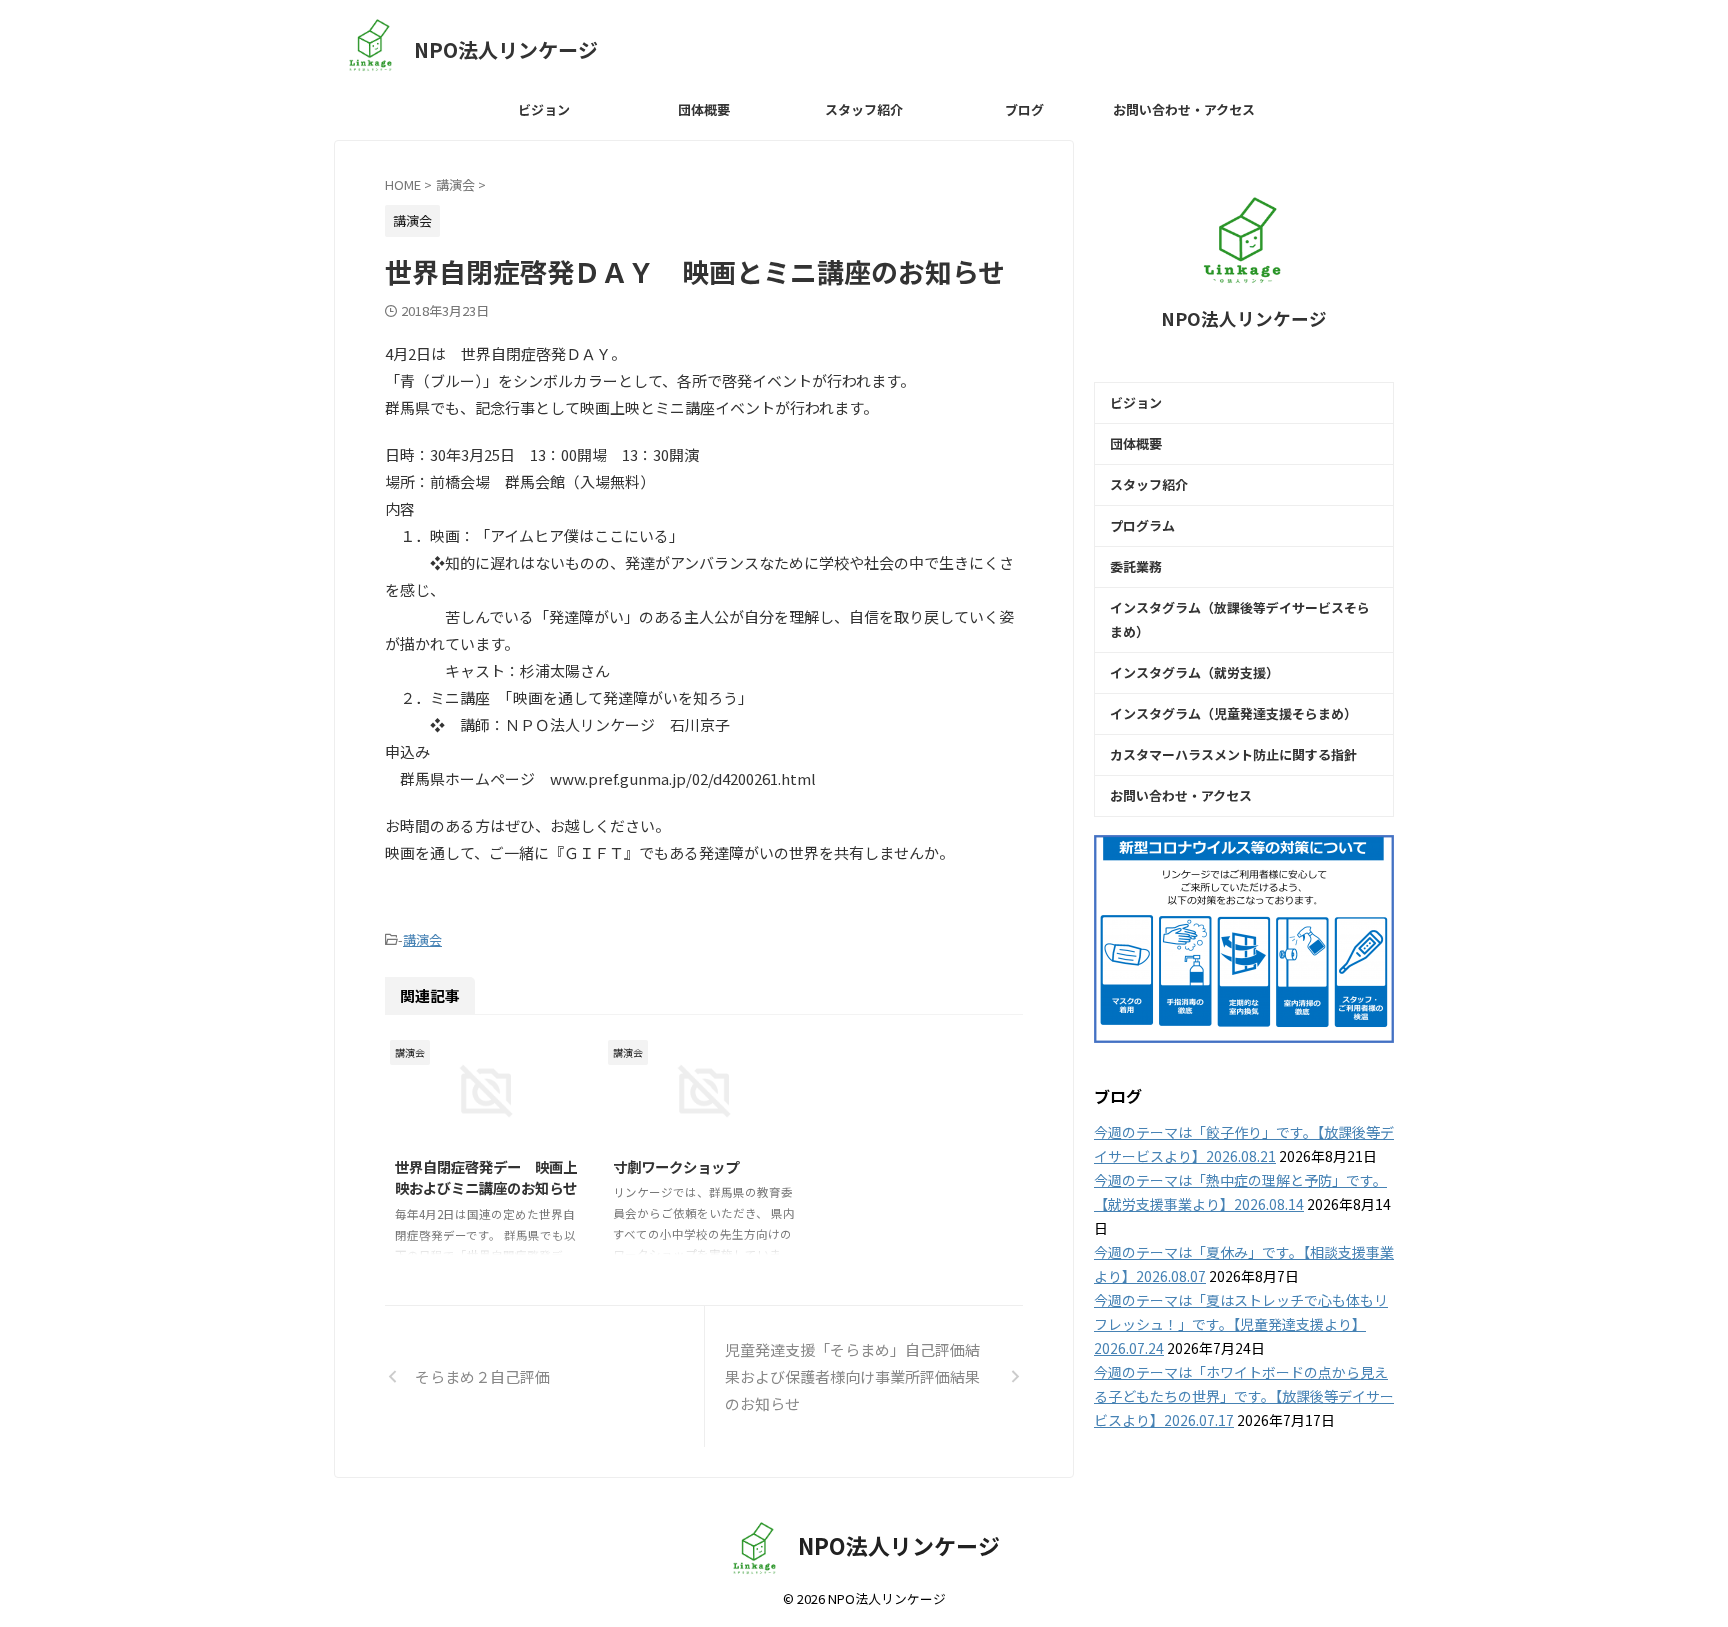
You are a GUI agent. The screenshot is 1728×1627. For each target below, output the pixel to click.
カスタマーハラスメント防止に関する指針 (1233, 754)
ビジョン (544, 109)
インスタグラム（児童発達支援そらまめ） (1233, 713)
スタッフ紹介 (864, 109)
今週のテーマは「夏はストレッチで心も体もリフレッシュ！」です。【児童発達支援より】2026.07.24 (1241, 1324)
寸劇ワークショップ (676, 1166)
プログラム (1142, 525)
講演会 (422, 939)
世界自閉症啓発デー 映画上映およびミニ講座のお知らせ (486, 1177)
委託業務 (1136, 566)
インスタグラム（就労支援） (1194, 672)
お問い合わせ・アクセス (1184, 109)
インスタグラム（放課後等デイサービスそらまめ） (1240, 619)
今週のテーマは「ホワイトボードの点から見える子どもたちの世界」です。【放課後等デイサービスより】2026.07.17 (1244, 1396)
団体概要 (704, 109)
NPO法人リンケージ (506, 49)
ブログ (1024, 109)
